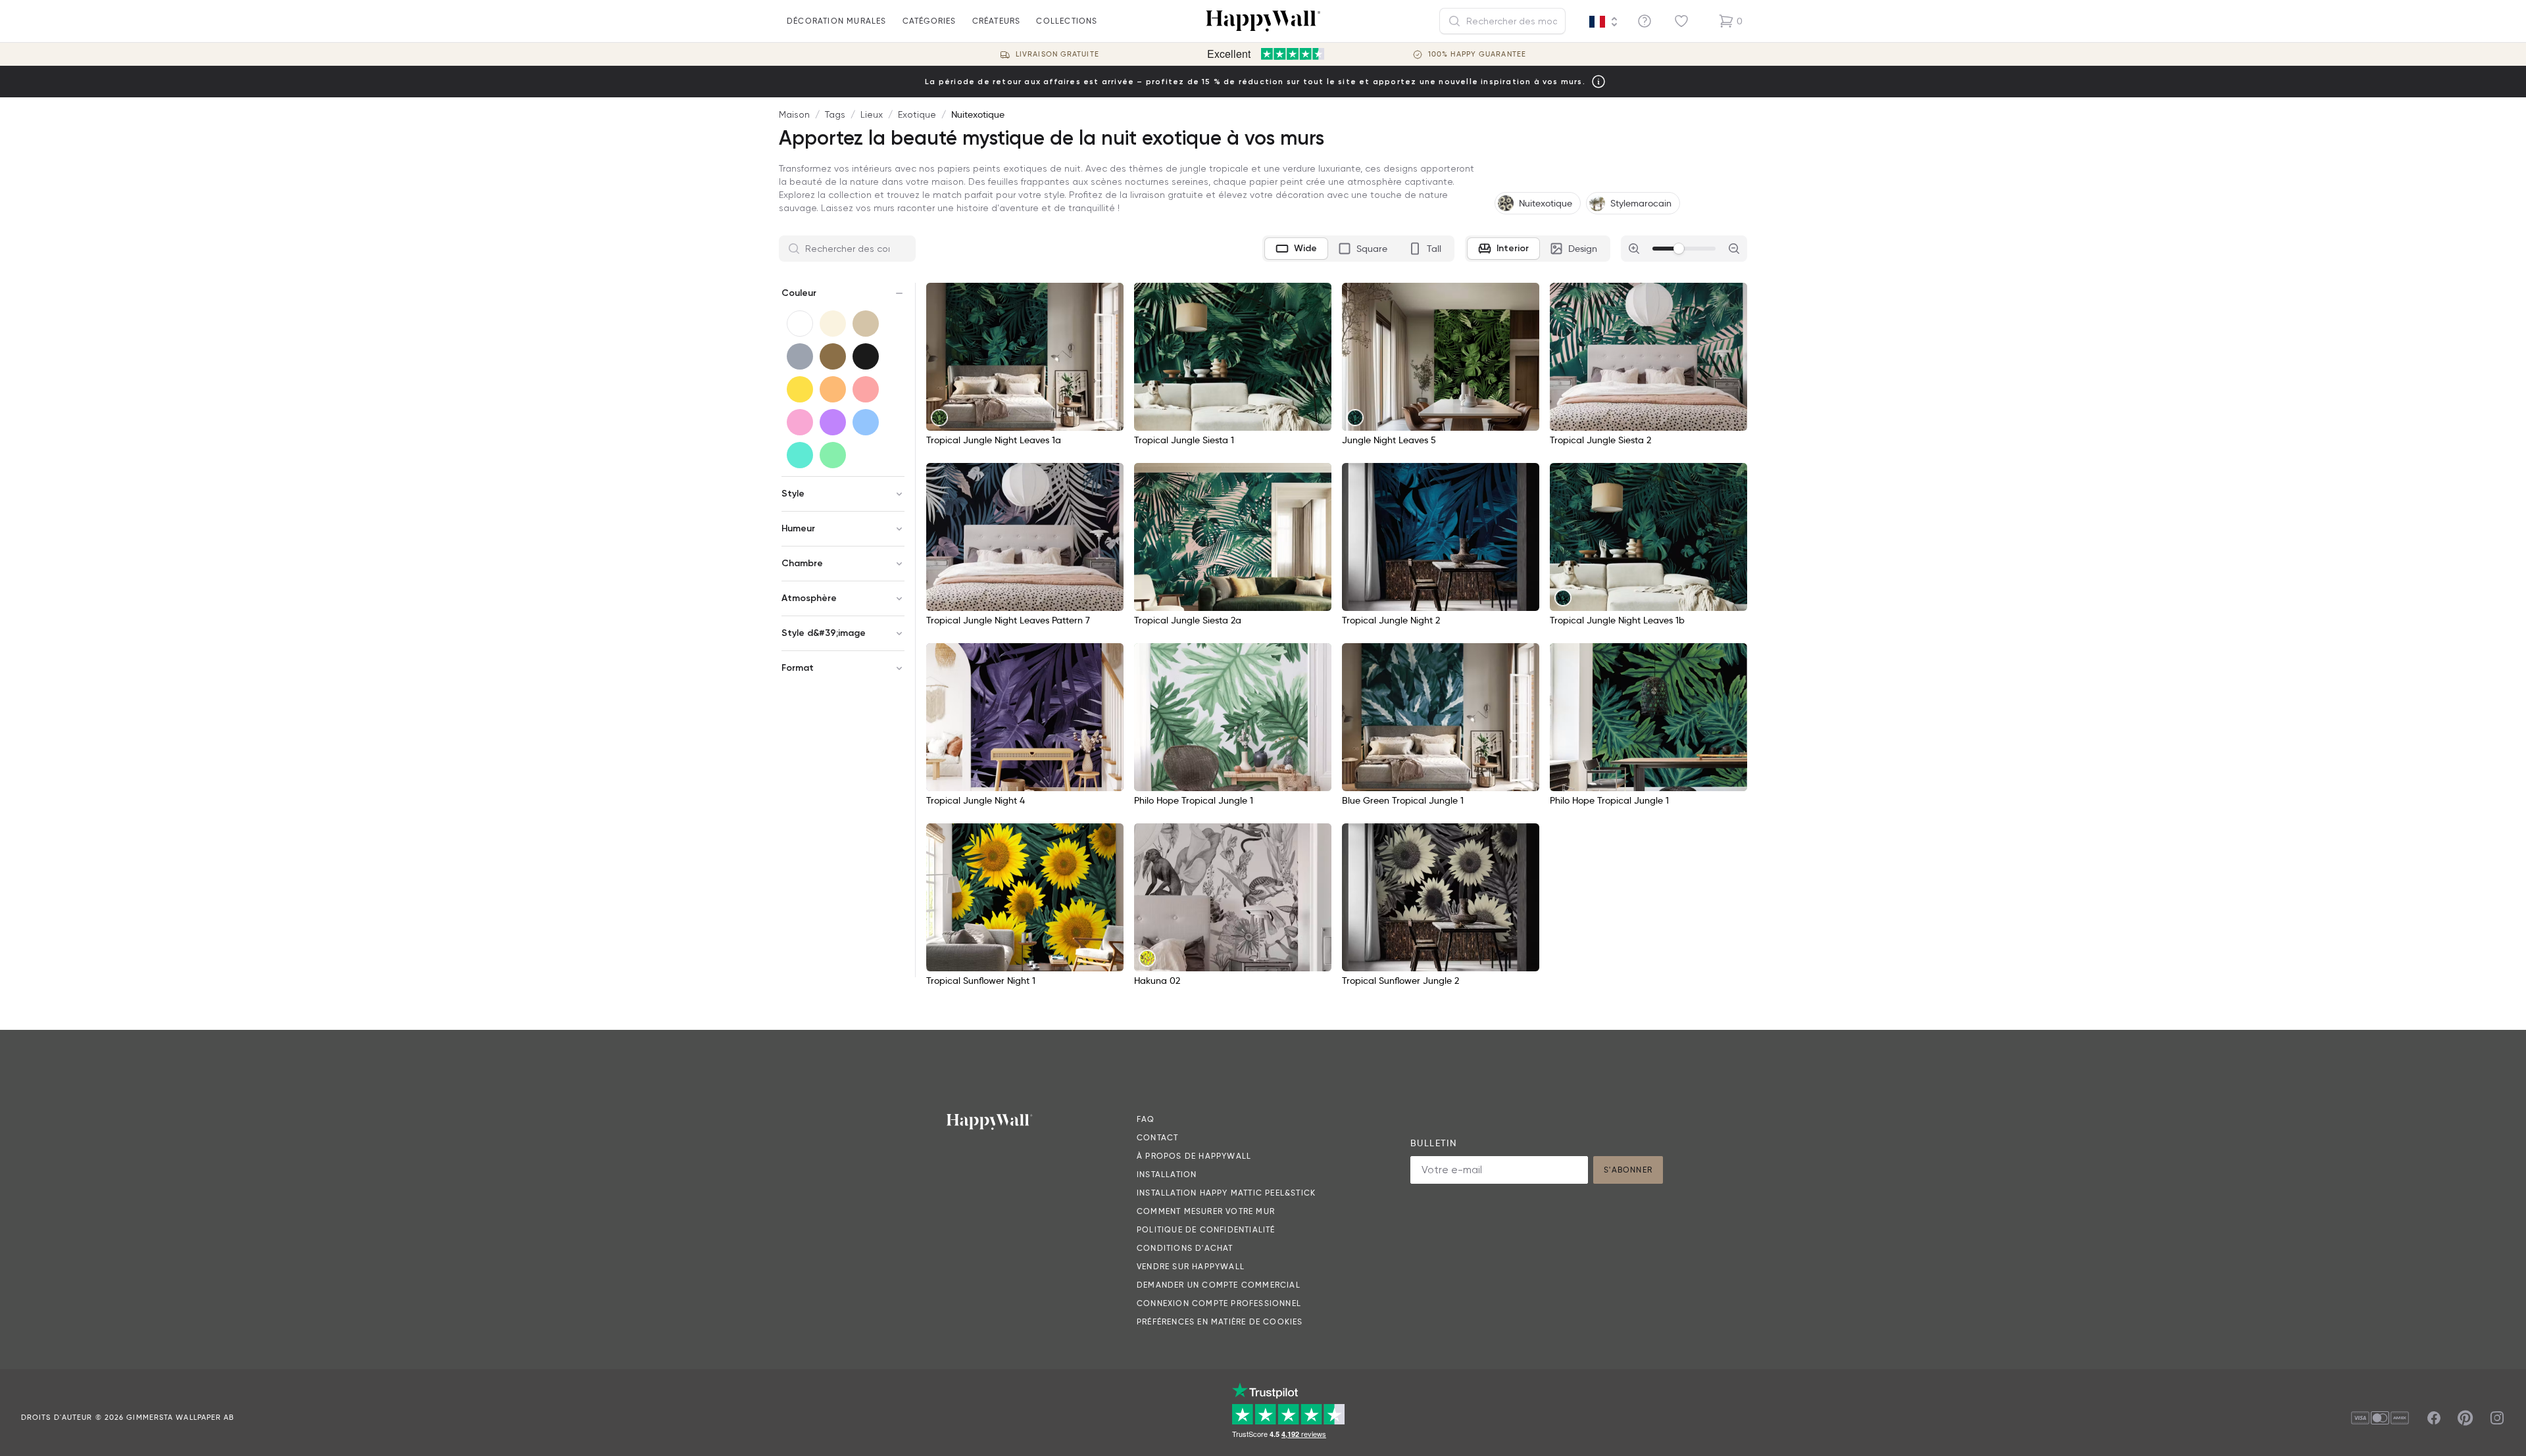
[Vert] (833, 455)
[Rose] (800, 422)
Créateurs (997, 21)
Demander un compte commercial (1219, 1285)
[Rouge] (866, 389)
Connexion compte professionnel (1219, 1303)
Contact (1157, 1137)
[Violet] (833, 422)
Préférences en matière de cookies (1220, 1322)
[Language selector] (1604, 22)
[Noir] (866, 356)
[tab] (1296, 249)
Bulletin (1433, 1143)
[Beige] (866, 324)
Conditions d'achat (1185, 1248)
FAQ (1146, 1119)
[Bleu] (866, 422)
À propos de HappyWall (1194, 1156)
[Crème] (833, 324)
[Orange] (833, 389)
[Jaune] (800, 389)
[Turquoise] (800, 455)
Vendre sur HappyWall (1191, 1266)
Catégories (929, 21)
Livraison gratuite (1057, 54)
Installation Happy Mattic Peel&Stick (1226, 1193)
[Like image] (1109, 297)
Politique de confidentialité (1206, 1229)
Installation (1167, 1174)
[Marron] (833, 356)
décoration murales (837, 21)
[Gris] (800, 356)
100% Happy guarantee (1477, 54)
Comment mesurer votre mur (1206, 1211)
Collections (1067, 21)
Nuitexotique (978, 114)
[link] (939, 418)
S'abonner (1628, 1170)
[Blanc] (800, 324)
